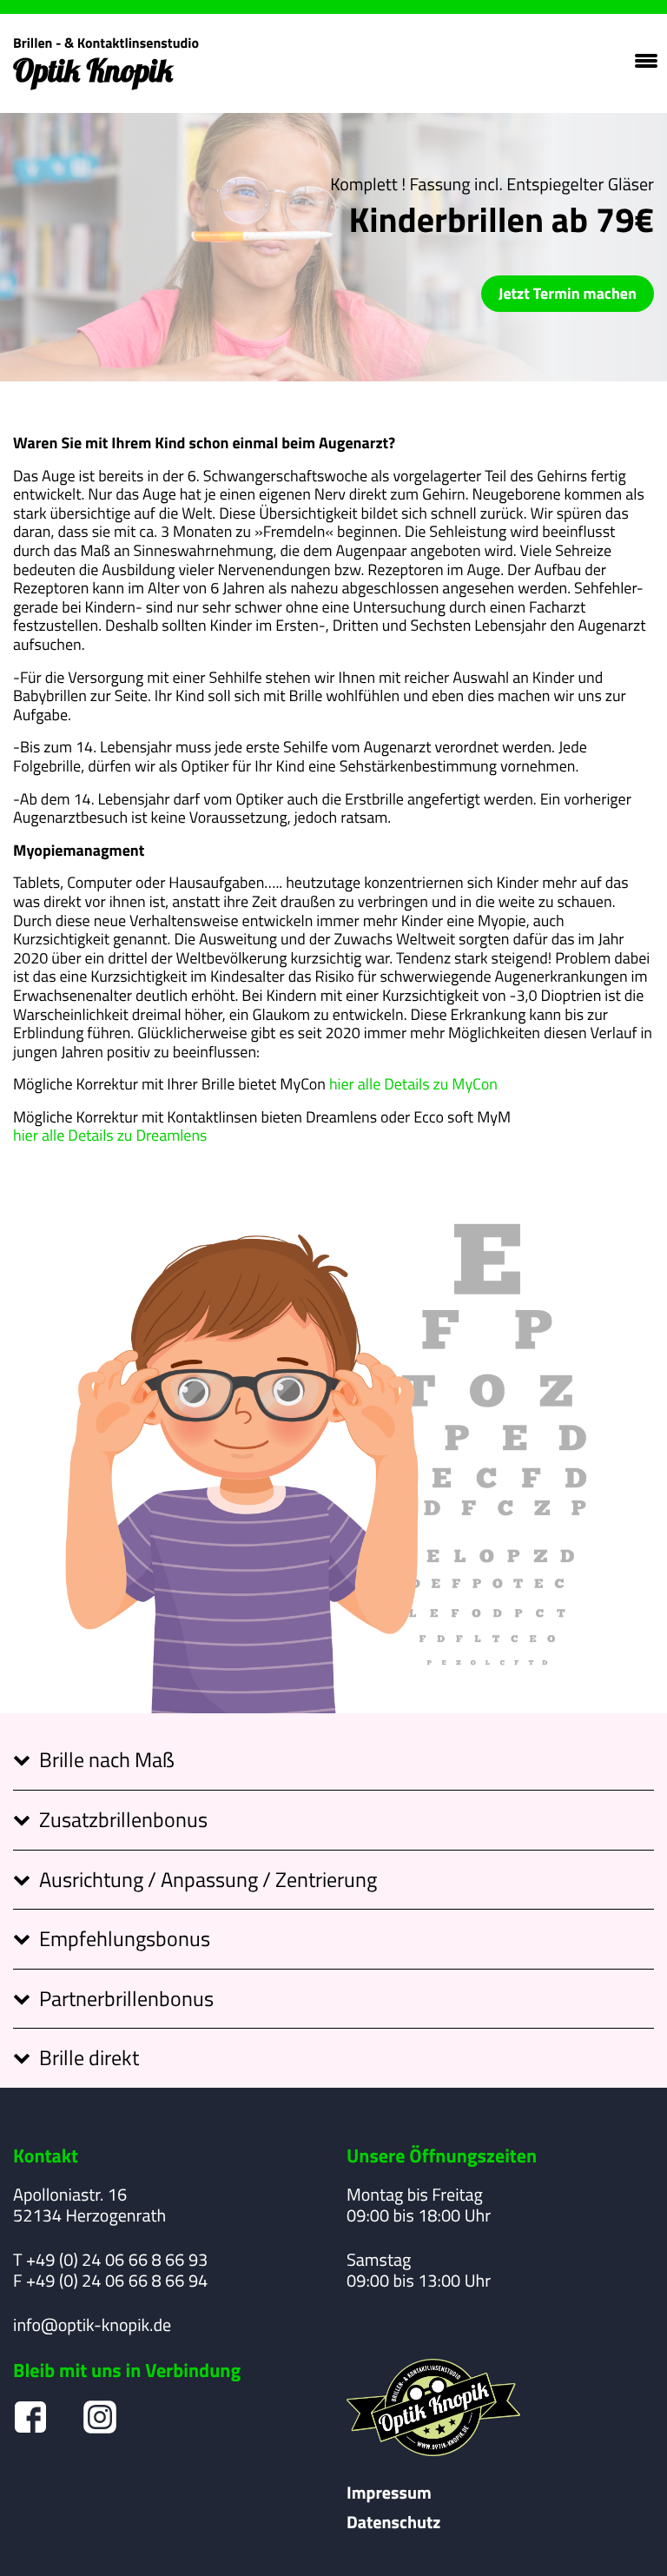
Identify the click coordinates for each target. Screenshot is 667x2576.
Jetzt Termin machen (568, 293)
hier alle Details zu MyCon (413, 1084)
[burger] (644, 61)
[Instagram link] (100, 2417)
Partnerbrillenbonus (126, 1997)
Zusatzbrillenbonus (123, 1818)
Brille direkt (89, 2056)
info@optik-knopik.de (92, 2325)
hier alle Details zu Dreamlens (110, 1136)
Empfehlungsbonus (125, 1937)
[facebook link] (30, 2417)
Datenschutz (393, 2522)
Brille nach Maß (107, 1758)
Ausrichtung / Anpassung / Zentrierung (208, 1878)
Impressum (389, 2493)
